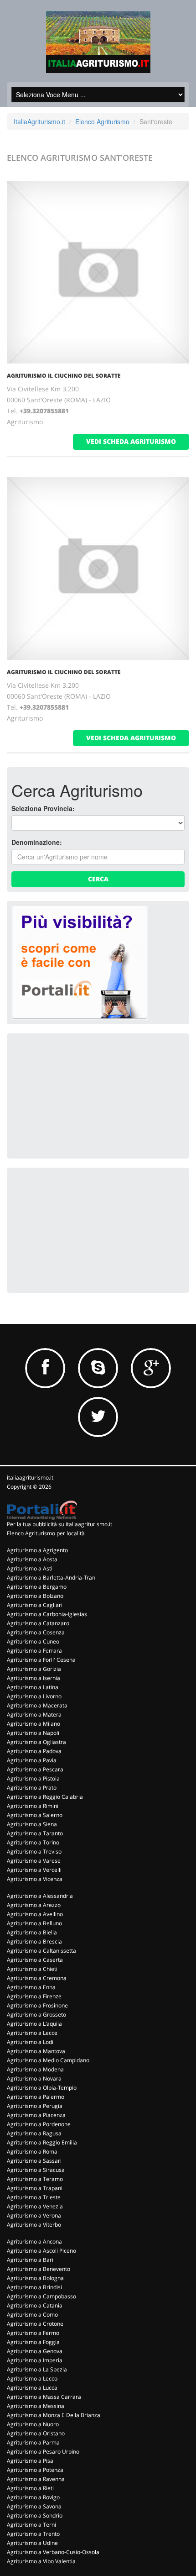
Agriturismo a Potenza (35, 2470)
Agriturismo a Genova (35, 2351)
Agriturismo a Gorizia (34, 1669)
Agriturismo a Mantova (36, 2051)
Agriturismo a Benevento (39, 2269)
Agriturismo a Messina (36, 2406)
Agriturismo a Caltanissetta (41, 1951)
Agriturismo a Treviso (34, 1852)
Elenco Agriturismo (102, 121)
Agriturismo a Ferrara (34, 1651)
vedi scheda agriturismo (131, 441)
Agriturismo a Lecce (32, 2033)
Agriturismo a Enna (31, 1987)
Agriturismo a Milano (34, 1724)
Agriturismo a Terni (31, 2525)
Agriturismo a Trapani (35, 2188)
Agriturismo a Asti (30, 1568)
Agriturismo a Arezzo (34, 1905)
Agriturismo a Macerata (37, 1705)
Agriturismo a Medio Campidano (48, 2060)
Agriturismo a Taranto (35, 1833)
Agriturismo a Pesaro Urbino (43, 2452)
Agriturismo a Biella (32, 1932)
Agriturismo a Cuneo (33, 1641)
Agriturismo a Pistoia (33, 1778)
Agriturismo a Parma (33, 2442)
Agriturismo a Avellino (35, 1914)
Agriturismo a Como (32, 2315)
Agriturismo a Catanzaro (38, 1623)
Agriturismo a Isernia (34, 1678)
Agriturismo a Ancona (34, 2241)
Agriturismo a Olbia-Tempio (42, 2088)
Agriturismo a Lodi (30, 2042)
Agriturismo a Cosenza (36, 1632)
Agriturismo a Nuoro (33, 2424)
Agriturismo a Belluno (34, 1923)
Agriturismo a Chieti (32, 1969)
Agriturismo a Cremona (37, 1978)
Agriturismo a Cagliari (35, 1605)
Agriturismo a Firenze (34, 1996)
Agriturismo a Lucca (32, 2388)
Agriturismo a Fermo (33, 2333)
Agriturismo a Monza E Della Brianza (54, 2415)
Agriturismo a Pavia (32, 1760)
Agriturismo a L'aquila (34, 2024)
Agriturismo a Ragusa (34, 2133)
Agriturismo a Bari (30, 2260)
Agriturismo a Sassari (34, 2161)
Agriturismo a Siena (32, 1824)
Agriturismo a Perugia (35, 2106)
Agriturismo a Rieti (30, 2488)
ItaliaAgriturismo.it (39, 121)
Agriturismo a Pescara (35, 1769)
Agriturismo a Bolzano (35, 1596)
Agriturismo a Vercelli (34, 1870)
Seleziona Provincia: (43, 808)
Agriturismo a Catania (35, 2305)
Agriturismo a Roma (32, 2152)
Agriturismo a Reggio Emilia (42, 2142)
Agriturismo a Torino (33, 1842)
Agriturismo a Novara (34, 2078)
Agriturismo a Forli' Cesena (41, 1660)
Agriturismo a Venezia (35, 2206)
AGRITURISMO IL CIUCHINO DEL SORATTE (64, 376)
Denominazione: (37, 842)
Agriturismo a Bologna (35, 2278)
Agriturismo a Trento (33, 2534)
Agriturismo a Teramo (35, 2179)
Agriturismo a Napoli (33, 1733)
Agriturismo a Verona (34, 2215)
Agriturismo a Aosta (32, 1559)
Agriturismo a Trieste (34, 2197)
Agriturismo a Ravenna (36, 2479)
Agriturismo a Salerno (35, 1815)
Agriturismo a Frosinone (37, 2005)
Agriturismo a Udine (32, 2543)
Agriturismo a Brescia (34, 1941)
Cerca (98, 879)
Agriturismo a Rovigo (33, 2497)
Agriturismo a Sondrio (35, 2515)
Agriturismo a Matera (34, 1715)
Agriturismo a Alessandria (40, 1896)
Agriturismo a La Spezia (37, 2369)
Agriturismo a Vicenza (35, 1879)
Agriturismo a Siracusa (36, 2170)
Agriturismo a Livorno (34, 1696)
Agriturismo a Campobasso (41, 2296)
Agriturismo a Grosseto (36, 2015)
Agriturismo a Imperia (35, 2360)
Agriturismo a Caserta (35, 1960)
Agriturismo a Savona (34, 2506)
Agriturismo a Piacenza (36, 2115)
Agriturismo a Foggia (33, 2342)
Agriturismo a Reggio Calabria (45, 1797)
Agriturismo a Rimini (33, 1806)
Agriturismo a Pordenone (39, 2124)
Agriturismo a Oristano (36, 2433)
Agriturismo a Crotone (35, 2324)
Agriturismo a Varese (34, 1861)
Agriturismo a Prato (32, 1788)
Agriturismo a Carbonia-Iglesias (47, 1614)
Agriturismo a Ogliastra (36, 1742)
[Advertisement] (80, 1095)
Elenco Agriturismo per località (46, 1533)
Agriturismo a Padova (34, 1751)
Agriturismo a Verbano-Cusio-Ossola (53, 2552)
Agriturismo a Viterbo (34, 2225)
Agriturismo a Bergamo (37, 1587)
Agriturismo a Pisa (30, 2461)
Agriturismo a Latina (33, 1687)
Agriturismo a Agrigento (37, 1550)
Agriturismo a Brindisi (34, 2287)
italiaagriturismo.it (30, 1478)
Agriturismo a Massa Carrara (44, 2397)
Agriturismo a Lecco (32, 2378)
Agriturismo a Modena (35, 2069)
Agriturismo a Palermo (36, 2097)
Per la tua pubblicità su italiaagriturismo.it (59, 1524)
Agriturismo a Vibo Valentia (41, 2561)
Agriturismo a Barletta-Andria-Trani (52, 1578)
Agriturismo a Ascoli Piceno (41, 2251)
